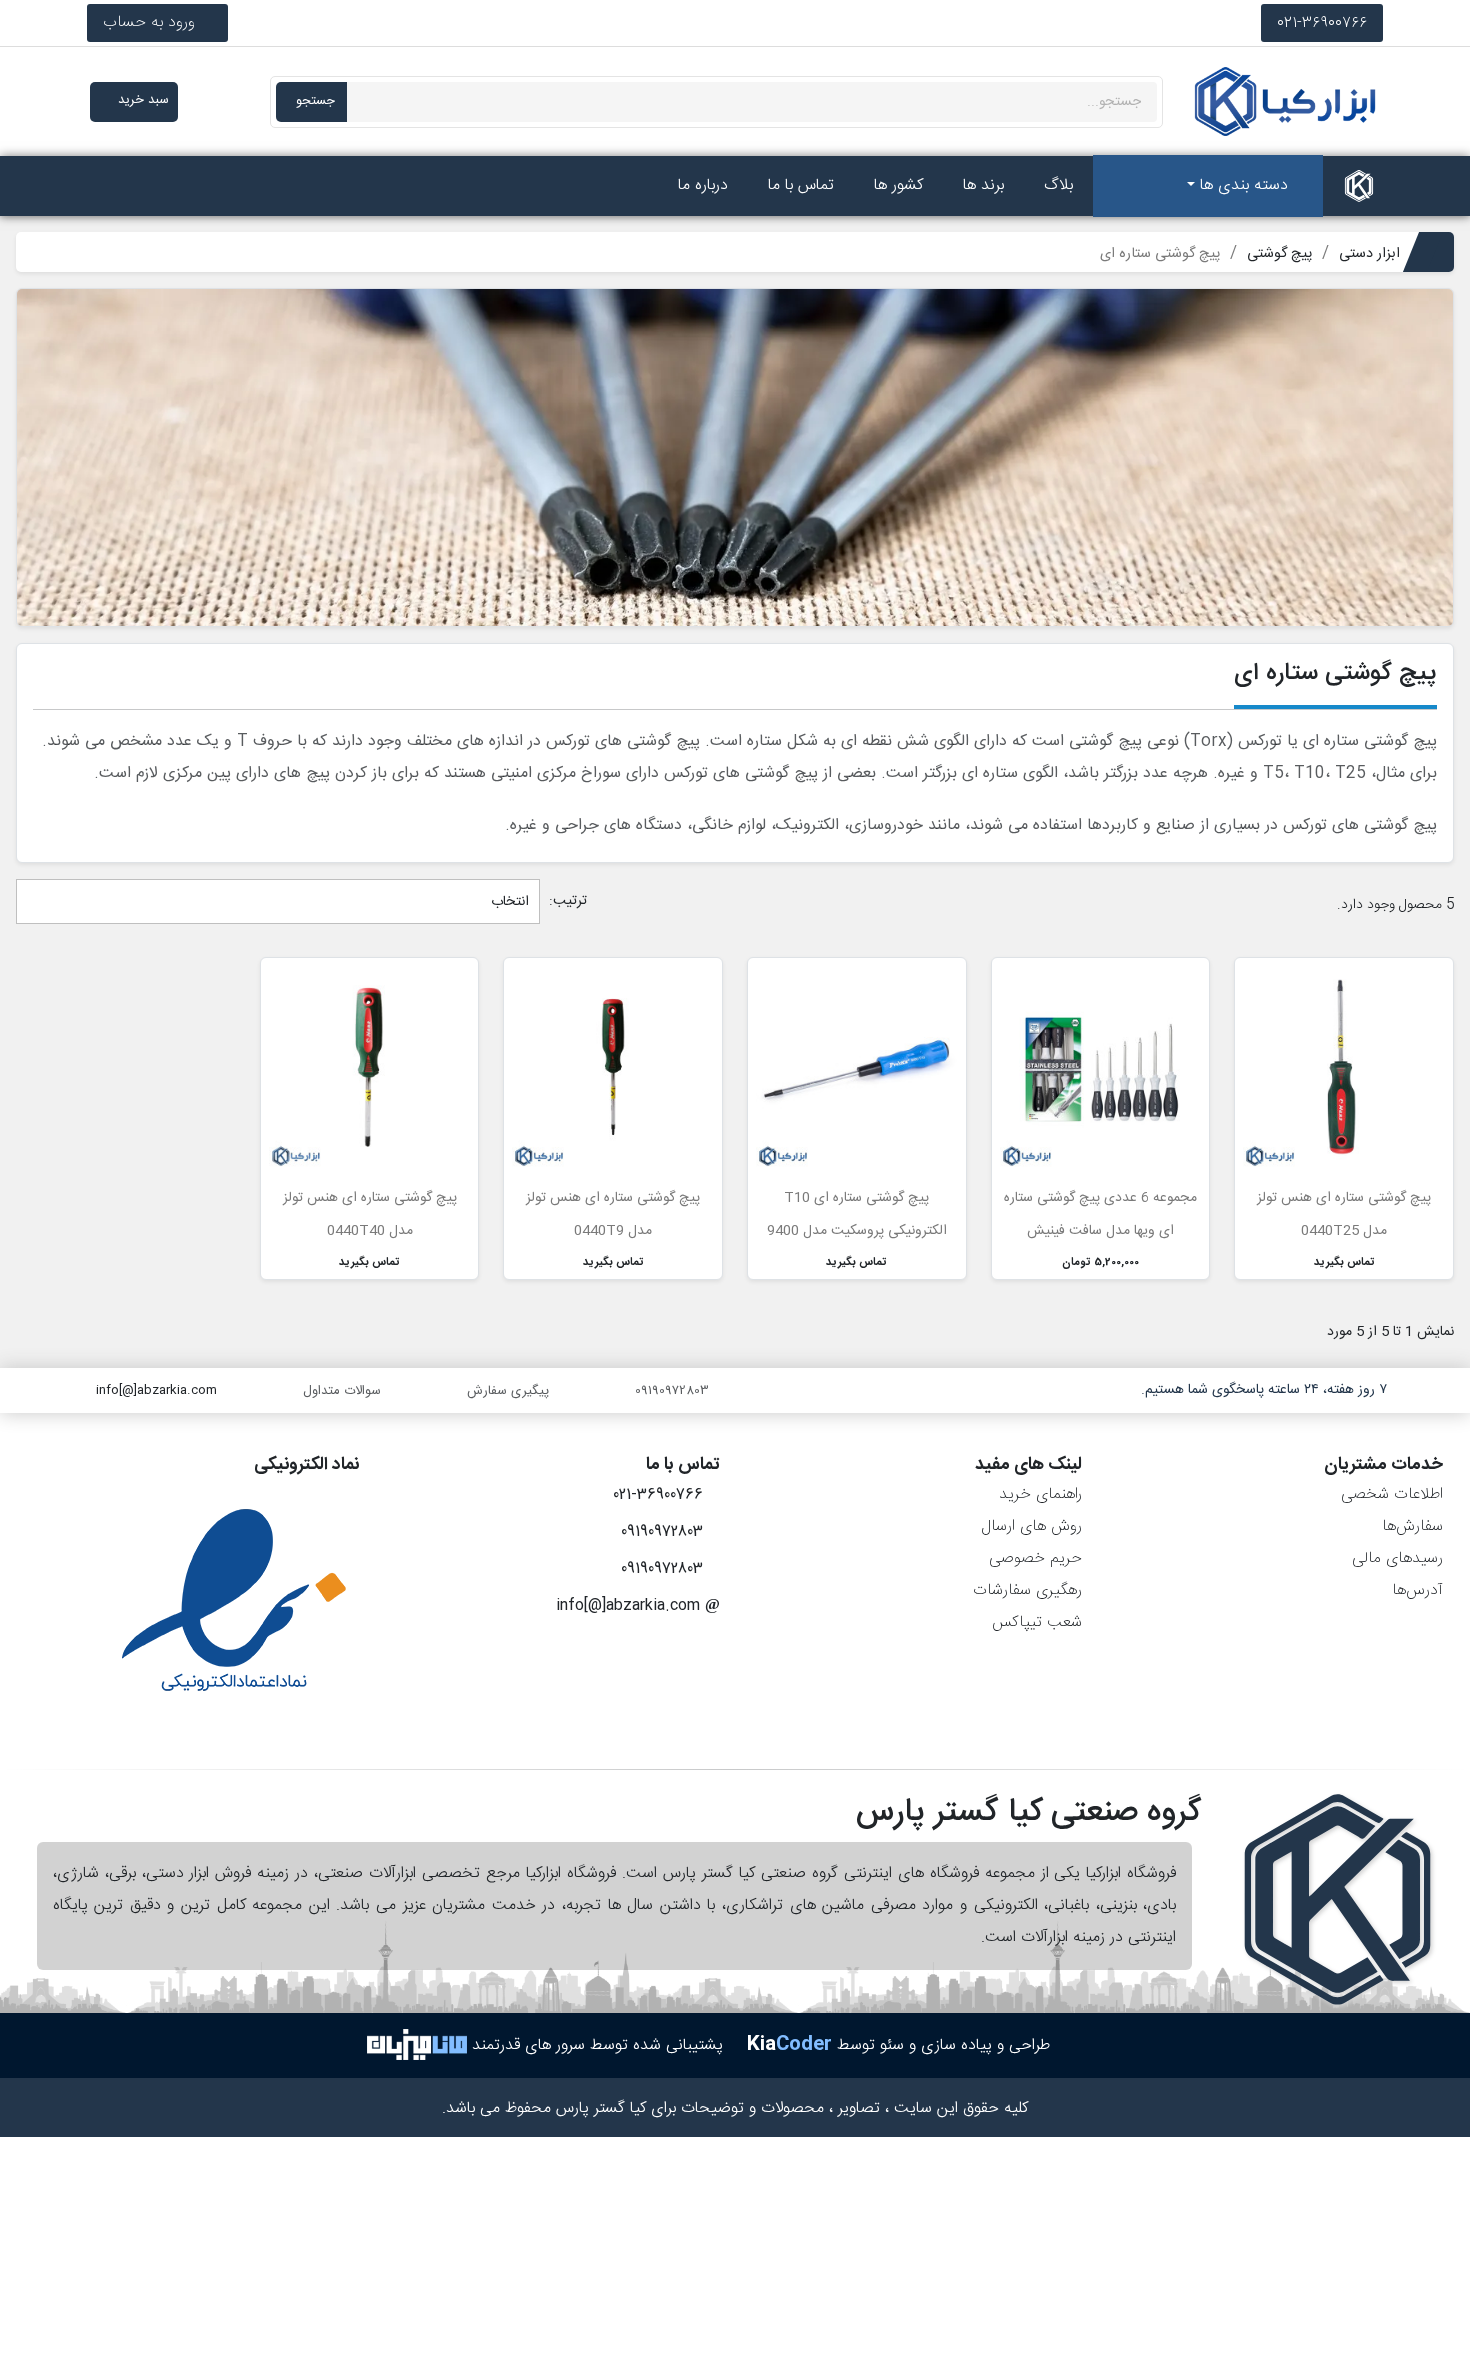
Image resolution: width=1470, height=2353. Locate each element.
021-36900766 (1322, 22)
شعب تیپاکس (1037, 1622)
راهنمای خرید (1040, 1494)
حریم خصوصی (1035, 1558)
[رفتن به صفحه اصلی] (1359, 186)
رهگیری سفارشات (1027, 1590)
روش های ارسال (1031, 1526)
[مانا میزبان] (417, 2045)
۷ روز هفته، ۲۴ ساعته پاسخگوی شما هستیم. (1264, 1390)
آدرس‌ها (1417, 1590)
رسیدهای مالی (1397, 1558)
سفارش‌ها (1412, 1526)
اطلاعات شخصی (1392, 1494)
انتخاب (508, 902)
